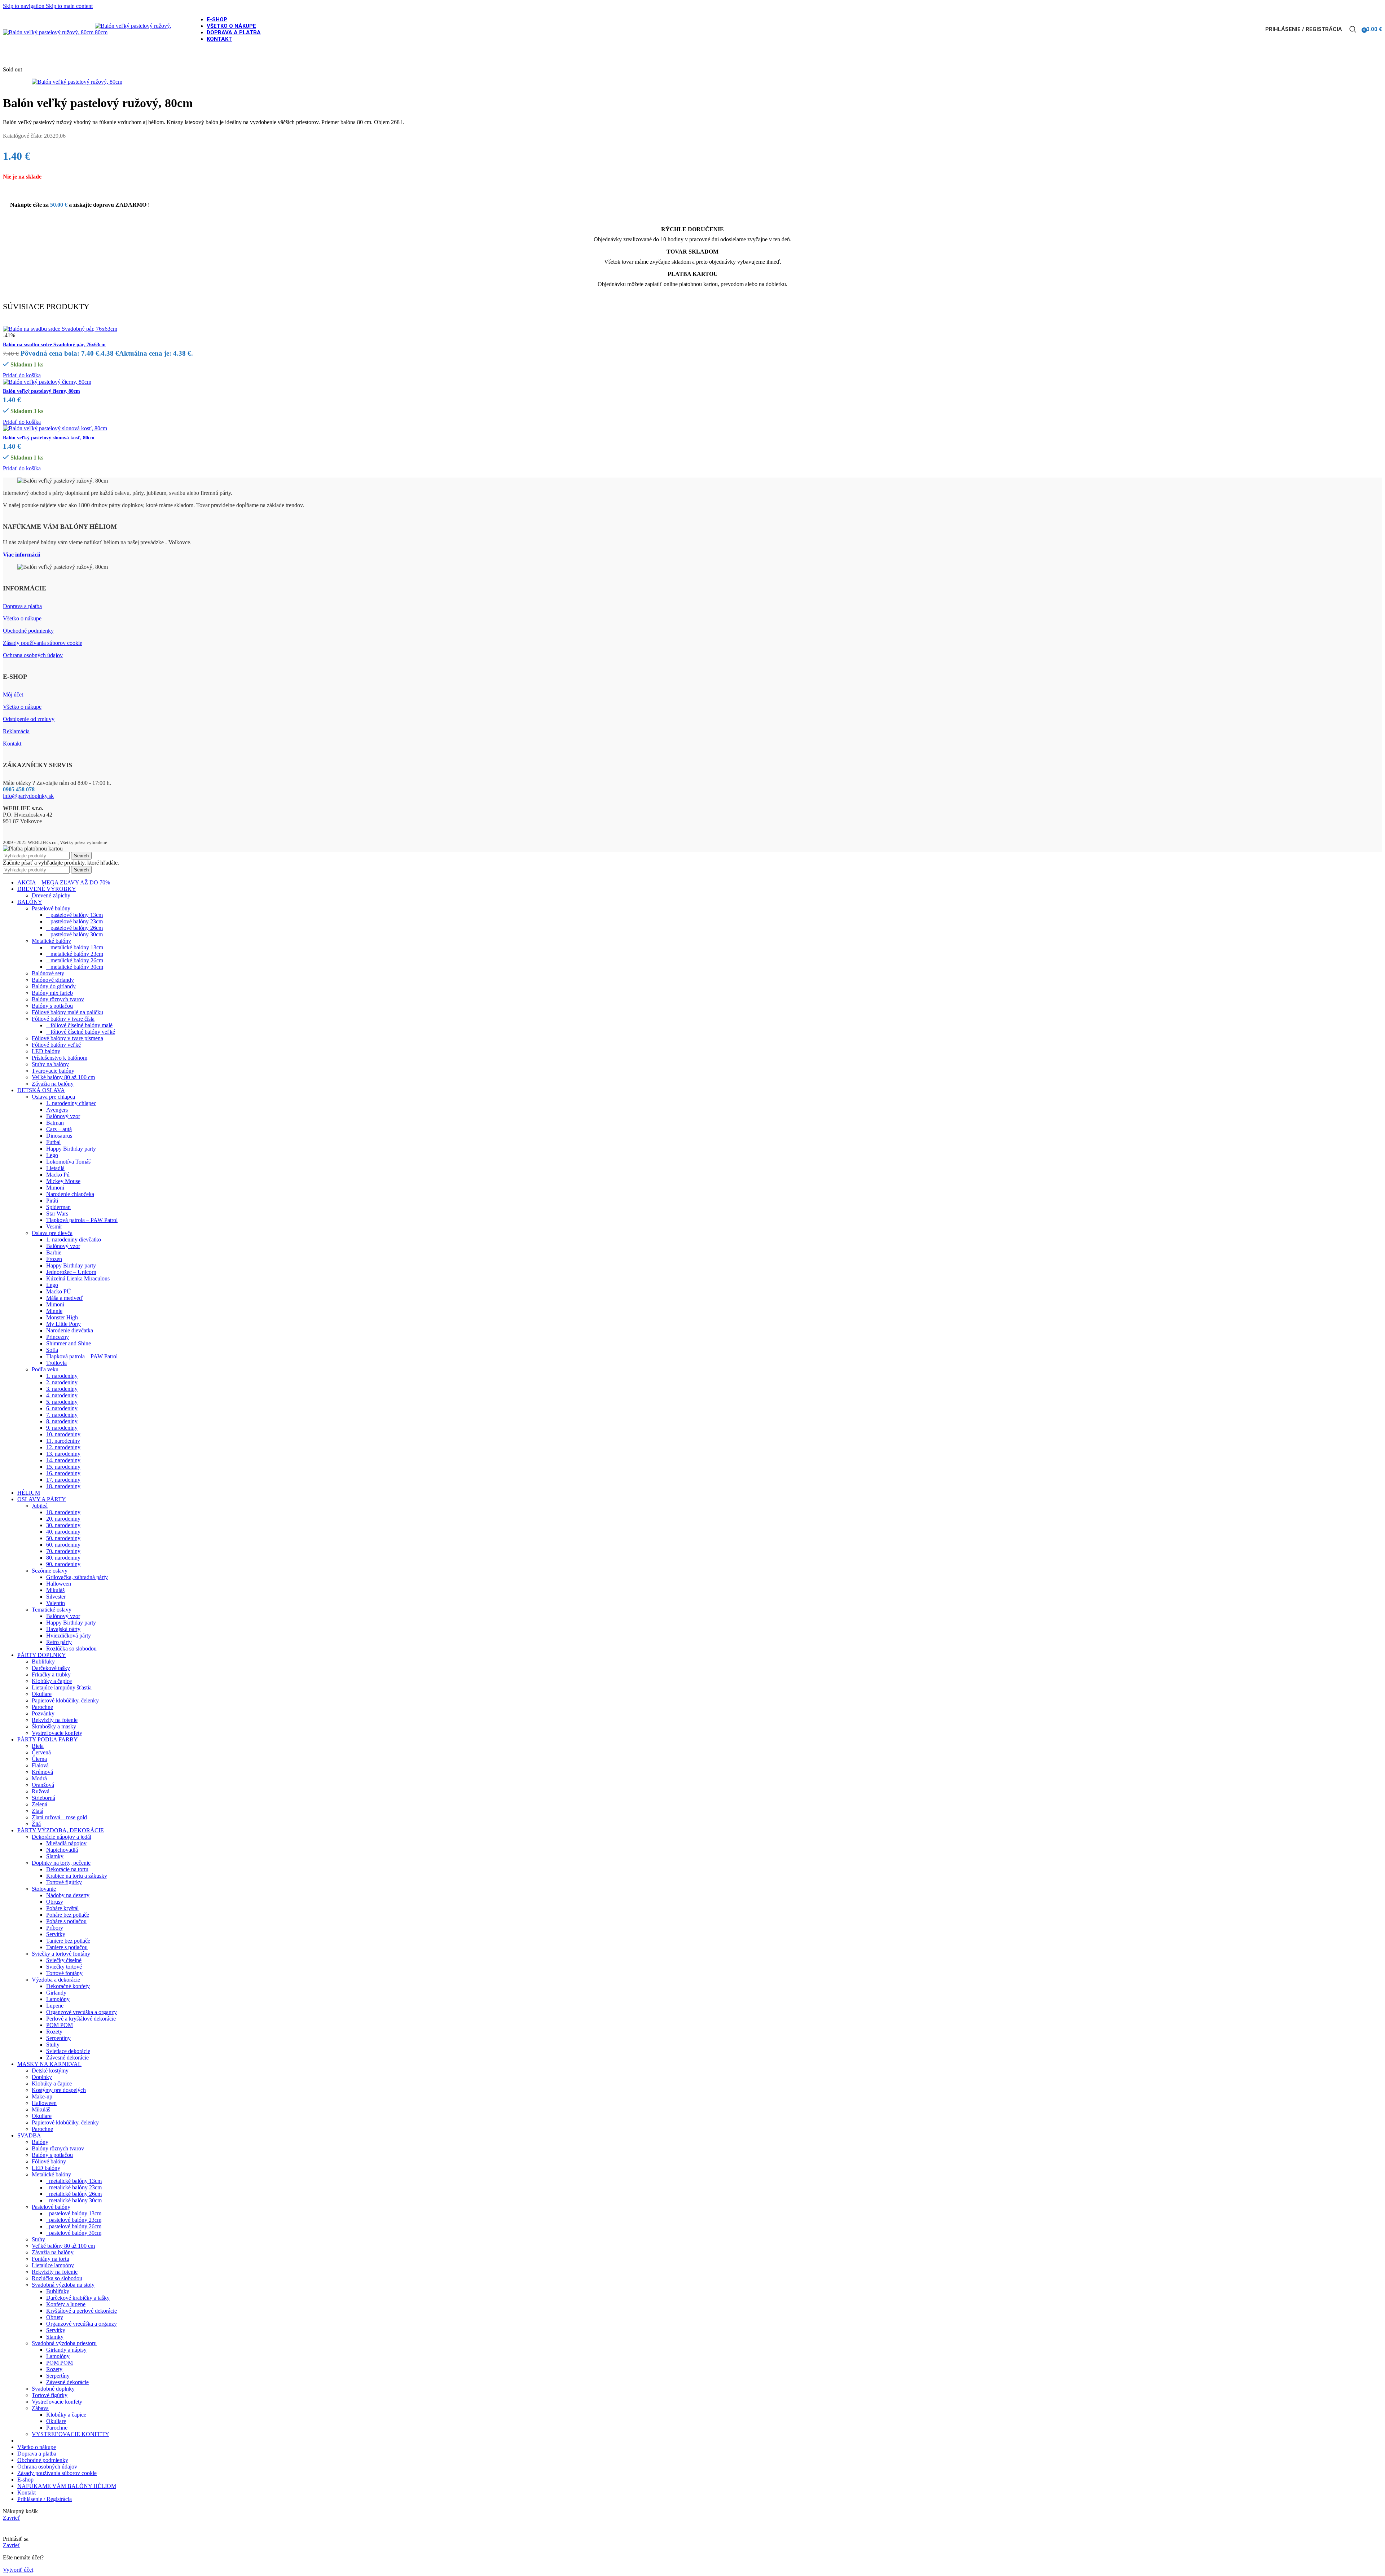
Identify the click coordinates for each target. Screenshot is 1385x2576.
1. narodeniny (62, 1376)
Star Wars (57, 1214)
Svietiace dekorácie (68, 2051)
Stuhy (53, 2045)
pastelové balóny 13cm (74, 915)
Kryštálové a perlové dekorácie (82, 2311)
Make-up (42, 2096)
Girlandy (56, 1993)
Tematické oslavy (52, 1610)
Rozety (54, 2032)
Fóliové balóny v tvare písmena (67, 1038)
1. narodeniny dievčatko (74, 1239)
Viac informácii (21, 555)
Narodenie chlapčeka (70, 1194)
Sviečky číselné (64, 1960)
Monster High (62, 1317)
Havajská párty (63, 1629)
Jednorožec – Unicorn (71, 1272)
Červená (41, 1752)
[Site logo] (49, 32)
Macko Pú (58, 1175)
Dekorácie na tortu (67, 1869)
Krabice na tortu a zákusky (77, 1876)
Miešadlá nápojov (66, 1843)
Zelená (39, 1804)
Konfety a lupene (66, 2304)
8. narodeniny (62, 1421)
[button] (22, 375)
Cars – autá (59, 1129)
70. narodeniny (63, 1551)
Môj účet (13, 694)
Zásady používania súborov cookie (43, 643)
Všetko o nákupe (22, 618)
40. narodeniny (63, 1532)
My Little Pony (63, 1324)
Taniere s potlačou (67, 1947)
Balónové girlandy (53, 980)
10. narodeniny (63, 1434)
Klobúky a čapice (52, 1681)
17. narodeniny (63, 1480)
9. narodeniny (62, 1428)
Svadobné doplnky (53, 2389)
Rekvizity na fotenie (55, 1720)
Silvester (56, 1597)
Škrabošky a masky (54, 1726)
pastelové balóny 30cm (74, 934)
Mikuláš (55, 1590)
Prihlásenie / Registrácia (45, 2499)
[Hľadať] (1353, 29)
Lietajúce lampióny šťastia (62, 1687)
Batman (55, 1123)
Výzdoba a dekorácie (56, 1980)
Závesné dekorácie (67, 2058)
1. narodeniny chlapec (71, 1103)
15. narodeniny (63, 1467)
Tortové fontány (64, 1973)
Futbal (53, 1142)
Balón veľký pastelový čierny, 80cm (41, 391)
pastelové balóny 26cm (74, 928)
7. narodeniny (62, 1415)
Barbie (54, 1252)
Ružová (41, 1791)
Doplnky (42, 2077)
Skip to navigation (24, 6)
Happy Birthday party (71, 1149)
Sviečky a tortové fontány (61, 1954)
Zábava (40, 2408)
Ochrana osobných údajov (33, 655)
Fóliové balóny (49, 2161)
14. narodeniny (63, 1460)
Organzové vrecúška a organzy (82, 2012)
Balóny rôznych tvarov (58, 999)
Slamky (55, 1856)
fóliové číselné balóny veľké (81, 1032)
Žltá (36, 1824)
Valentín (56, 1603)
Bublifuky (43, 1661)
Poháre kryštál (62, 1908)
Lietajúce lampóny (53, 2265)
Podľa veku (45, 1369)
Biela (38, 1746)
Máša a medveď (64, 1298)
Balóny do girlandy (54, 986)
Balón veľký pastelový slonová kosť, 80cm (49, 438)
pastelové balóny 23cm (74, 921)
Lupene (55, 2006)
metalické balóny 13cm (75, 947)
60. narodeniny (63, 1545)
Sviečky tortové (64, 1967)
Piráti (52, 1201)
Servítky (56, 1934)
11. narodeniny (63, 1441)
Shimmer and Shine (69, 1343)
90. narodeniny (63, 1564)
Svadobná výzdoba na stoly (63, 2285)
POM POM (60, 2025)
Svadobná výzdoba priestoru (64, 2343)
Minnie (54, 1311)
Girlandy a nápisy (66, 2350)
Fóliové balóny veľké (56, 1045)
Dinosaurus (59, 1136)
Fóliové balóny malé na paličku (67, 1012)
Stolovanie (44, 1889)
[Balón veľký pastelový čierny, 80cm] (47, 382)
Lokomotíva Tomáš (68, 1162)
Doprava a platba (22, 606)
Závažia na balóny (53, 1084)
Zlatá (38, 1811)
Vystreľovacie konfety (57, 1733)
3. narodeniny (62, 1389)
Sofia (52, 1350)
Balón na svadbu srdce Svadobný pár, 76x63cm (54, 345)
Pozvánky (43, 1713)
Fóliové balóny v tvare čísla (63, 1019)
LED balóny (46, 1051)
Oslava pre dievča (52, 1233)
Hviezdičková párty (69, 1636)
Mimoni (55, 1188)
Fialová (40, 1765)
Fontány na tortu (50, 2259)
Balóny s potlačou (52, 1006)
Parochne (42, 1707)
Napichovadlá (62, 1850)
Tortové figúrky (64, 1882)
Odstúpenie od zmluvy (29, 719)
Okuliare (42, 1694)
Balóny (40, 2142)
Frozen (54, 1259)
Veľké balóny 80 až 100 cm (63, 1077)
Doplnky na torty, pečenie (61, 1863)
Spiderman (58, 1207)
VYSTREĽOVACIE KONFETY (71, 2434)
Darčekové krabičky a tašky (78, 2298)
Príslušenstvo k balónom (60, 1058)
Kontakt (12, 744)
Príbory (55, 1928)
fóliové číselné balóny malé (79, 1025)
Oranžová (43, 1785)
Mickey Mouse (63, 1181)
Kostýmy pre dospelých (59, 2090)
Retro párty (59, 1642)
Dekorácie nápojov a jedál (61, 1837)
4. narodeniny (62, 1395)
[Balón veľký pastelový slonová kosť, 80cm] (55, 428)
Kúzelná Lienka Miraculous (78, 1278)
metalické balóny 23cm (75, 954)
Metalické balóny (51, 941)
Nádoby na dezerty (68, 1895)
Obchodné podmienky (28, 631)
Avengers (57, 1110)
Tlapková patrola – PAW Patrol (82, 1220)
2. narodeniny (62, 1382)
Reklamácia (16, 731)
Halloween (59, 1584)
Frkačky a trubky (51, 1674)
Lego (52, 1155)
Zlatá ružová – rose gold (59, 1817)
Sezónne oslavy (50, 1571)
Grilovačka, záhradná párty (77, 1577)
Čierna (39, 1759)
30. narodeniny (63, 1525)
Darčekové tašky (51, 1668)
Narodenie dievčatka (70, 1330)
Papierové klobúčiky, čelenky (65, 1700)
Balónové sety (48, 973)
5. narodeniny (62, 1402)
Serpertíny (58, 2376)
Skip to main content (69, 6)
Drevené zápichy (51, 895)
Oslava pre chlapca (53, 1097)
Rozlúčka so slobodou (71, 1649)
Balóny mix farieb (52, 993)
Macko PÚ (59, 1291)
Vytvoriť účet (18, 2570)
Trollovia (56, 1363)
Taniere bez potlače (68, 1941)
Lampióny (58, 1999)
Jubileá (40, 1506)
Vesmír (54, 1227)
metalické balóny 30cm (75, 967)
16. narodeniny (63, 1473)
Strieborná (43, 1798)
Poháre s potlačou (66, 1921)
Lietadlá (55, 1168)
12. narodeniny (63, 1447)
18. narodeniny (63, 1486)
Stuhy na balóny (50, 1064)
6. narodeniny (62, 1408)
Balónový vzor (63, 1116)
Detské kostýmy (50, 2071)
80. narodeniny (63, 1558)
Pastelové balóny (51, 908)
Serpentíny (58, 2038)
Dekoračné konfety (68, 1986)
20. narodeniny (63, 1519)
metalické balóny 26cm (75, 960)
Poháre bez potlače (68, 1915)
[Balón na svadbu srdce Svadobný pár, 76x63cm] (60, 329)
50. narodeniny (63, 1538)
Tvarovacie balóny (53, 1071)
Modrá (39, 1778)
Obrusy (55, 1902)
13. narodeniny (63, 1454)
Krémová (42, 1772)
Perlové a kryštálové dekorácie (81, 2019)
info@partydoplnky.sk (28, 796)
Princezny (58, 1337)
